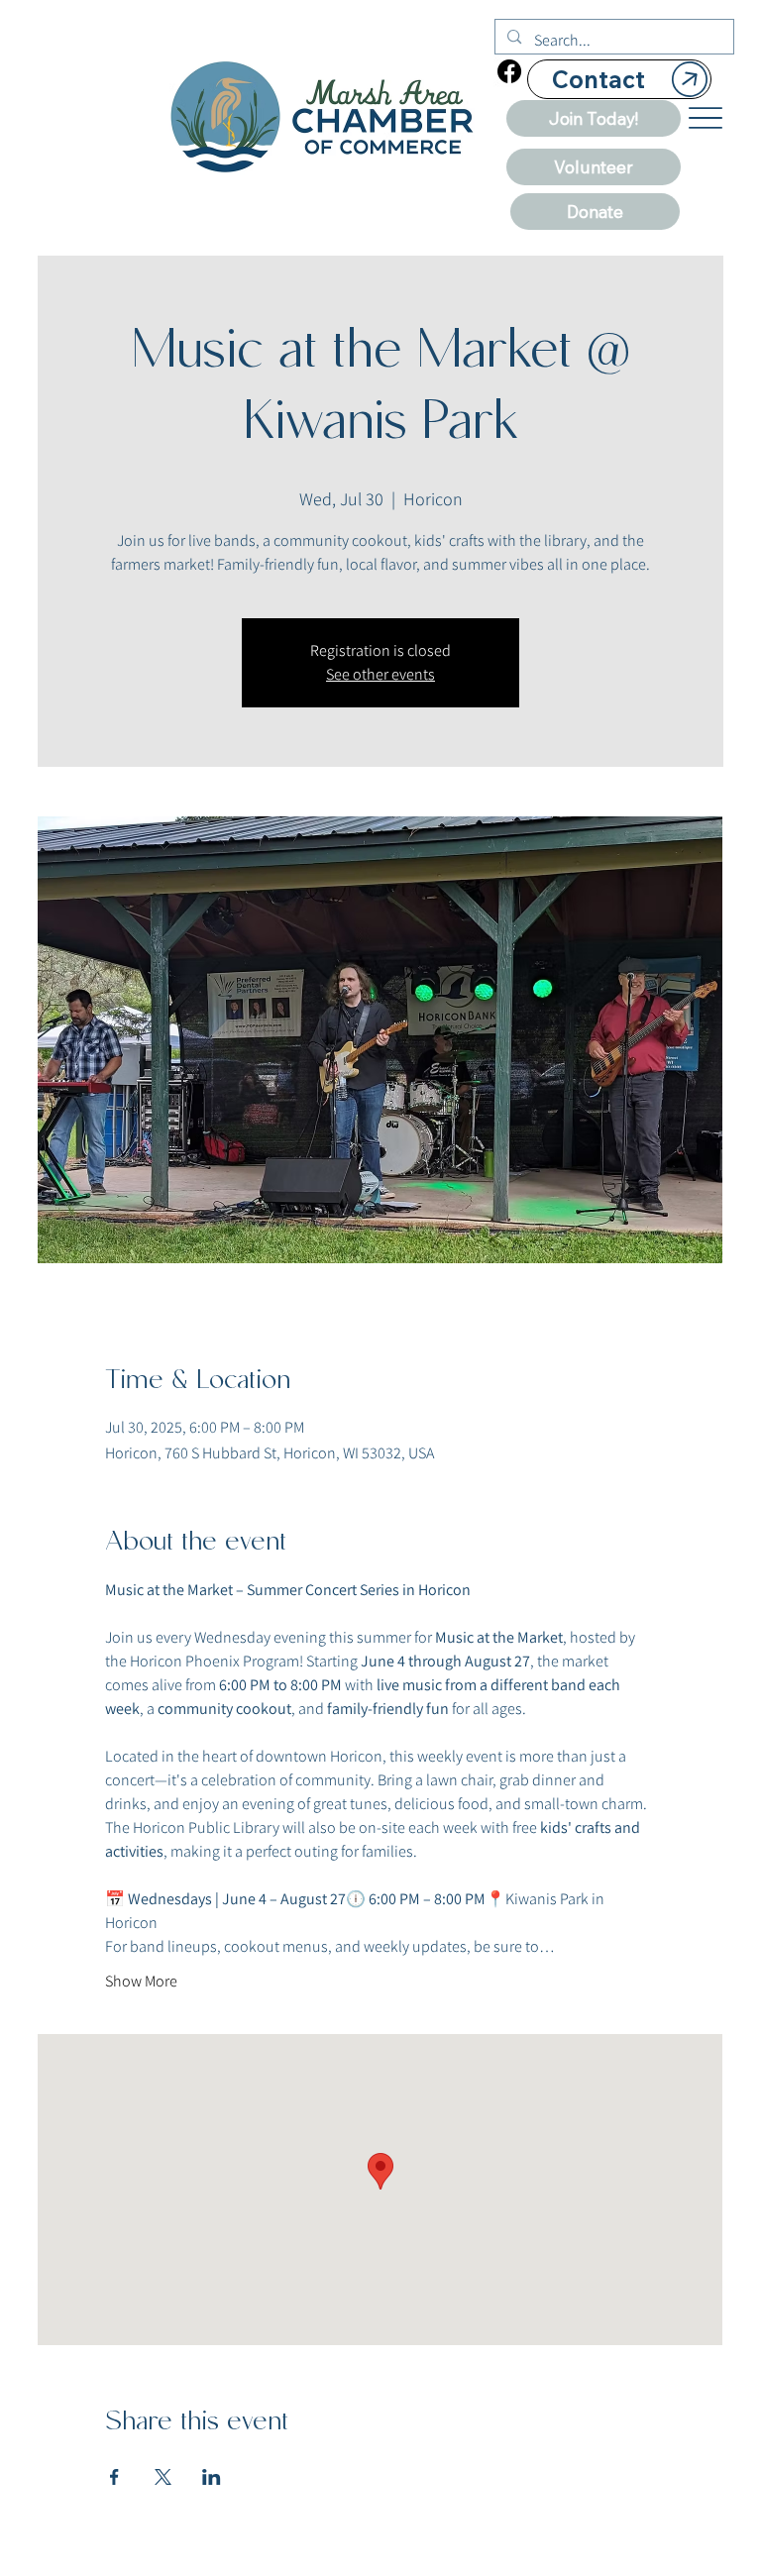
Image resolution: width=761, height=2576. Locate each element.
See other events (380, 674)
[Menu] (706, 117)
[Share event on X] (163, 2477)
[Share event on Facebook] (114, 2477)
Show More (141, 1981)
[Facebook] (509, 71)
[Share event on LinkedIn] (212, 2477)
